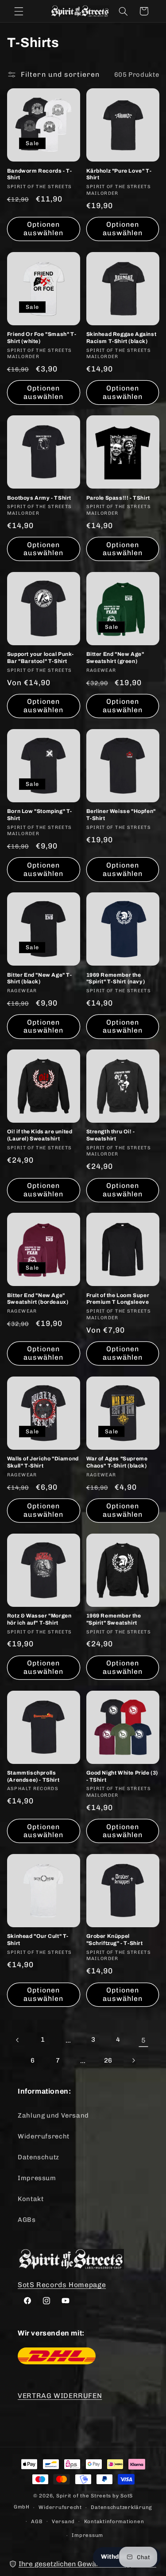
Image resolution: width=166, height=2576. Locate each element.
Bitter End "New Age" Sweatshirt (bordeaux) (38, 1299)
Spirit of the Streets (84, 2496)
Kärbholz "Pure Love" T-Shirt (119, 174)
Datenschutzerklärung (122, 2507)
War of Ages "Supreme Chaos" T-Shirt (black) (117, 1462)
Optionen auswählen (43, 229)
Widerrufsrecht (44, 2136)
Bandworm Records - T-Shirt (40, 174)
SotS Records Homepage (62, 2285)
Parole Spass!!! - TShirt (118, 498)
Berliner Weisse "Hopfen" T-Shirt (121, 815)
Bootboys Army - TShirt (39, 498)
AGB (37, 2521)
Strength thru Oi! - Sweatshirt (111, 1135)
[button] (19, 11)
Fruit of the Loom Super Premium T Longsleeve (118, 1299)
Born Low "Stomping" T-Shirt (40, 815)
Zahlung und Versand (53, 2115)
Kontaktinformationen (114, 2521)
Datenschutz (39, 2157)
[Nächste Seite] (133, 2061)
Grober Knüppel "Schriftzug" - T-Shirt (115, 1940)
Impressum (37, 2178)
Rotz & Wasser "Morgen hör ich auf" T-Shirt (39, 1619)
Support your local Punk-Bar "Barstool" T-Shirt (40, 658)
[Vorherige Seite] (18, 2040)
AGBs (27, 2220)
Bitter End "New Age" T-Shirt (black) (40, 978)
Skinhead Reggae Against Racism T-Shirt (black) (122, 338)
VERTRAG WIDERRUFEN (60, 2396)
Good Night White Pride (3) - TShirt (122, 1776)
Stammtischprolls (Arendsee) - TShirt (33, 1776)
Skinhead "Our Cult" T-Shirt (38, 1940)
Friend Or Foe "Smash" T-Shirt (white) (42, 338)
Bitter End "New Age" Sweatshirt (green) (115, 658)
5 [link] (144, 2040)
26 (108, 2060)
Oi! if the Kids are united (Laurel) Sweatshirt (40, 1135)
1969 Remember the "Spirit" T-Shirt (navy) (116, 978)
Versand (63, 2521)
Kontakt (31, 2199)
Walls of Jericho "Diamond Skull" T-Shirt (43, 1462)
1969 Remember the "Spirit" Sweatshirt (114, 1619)
